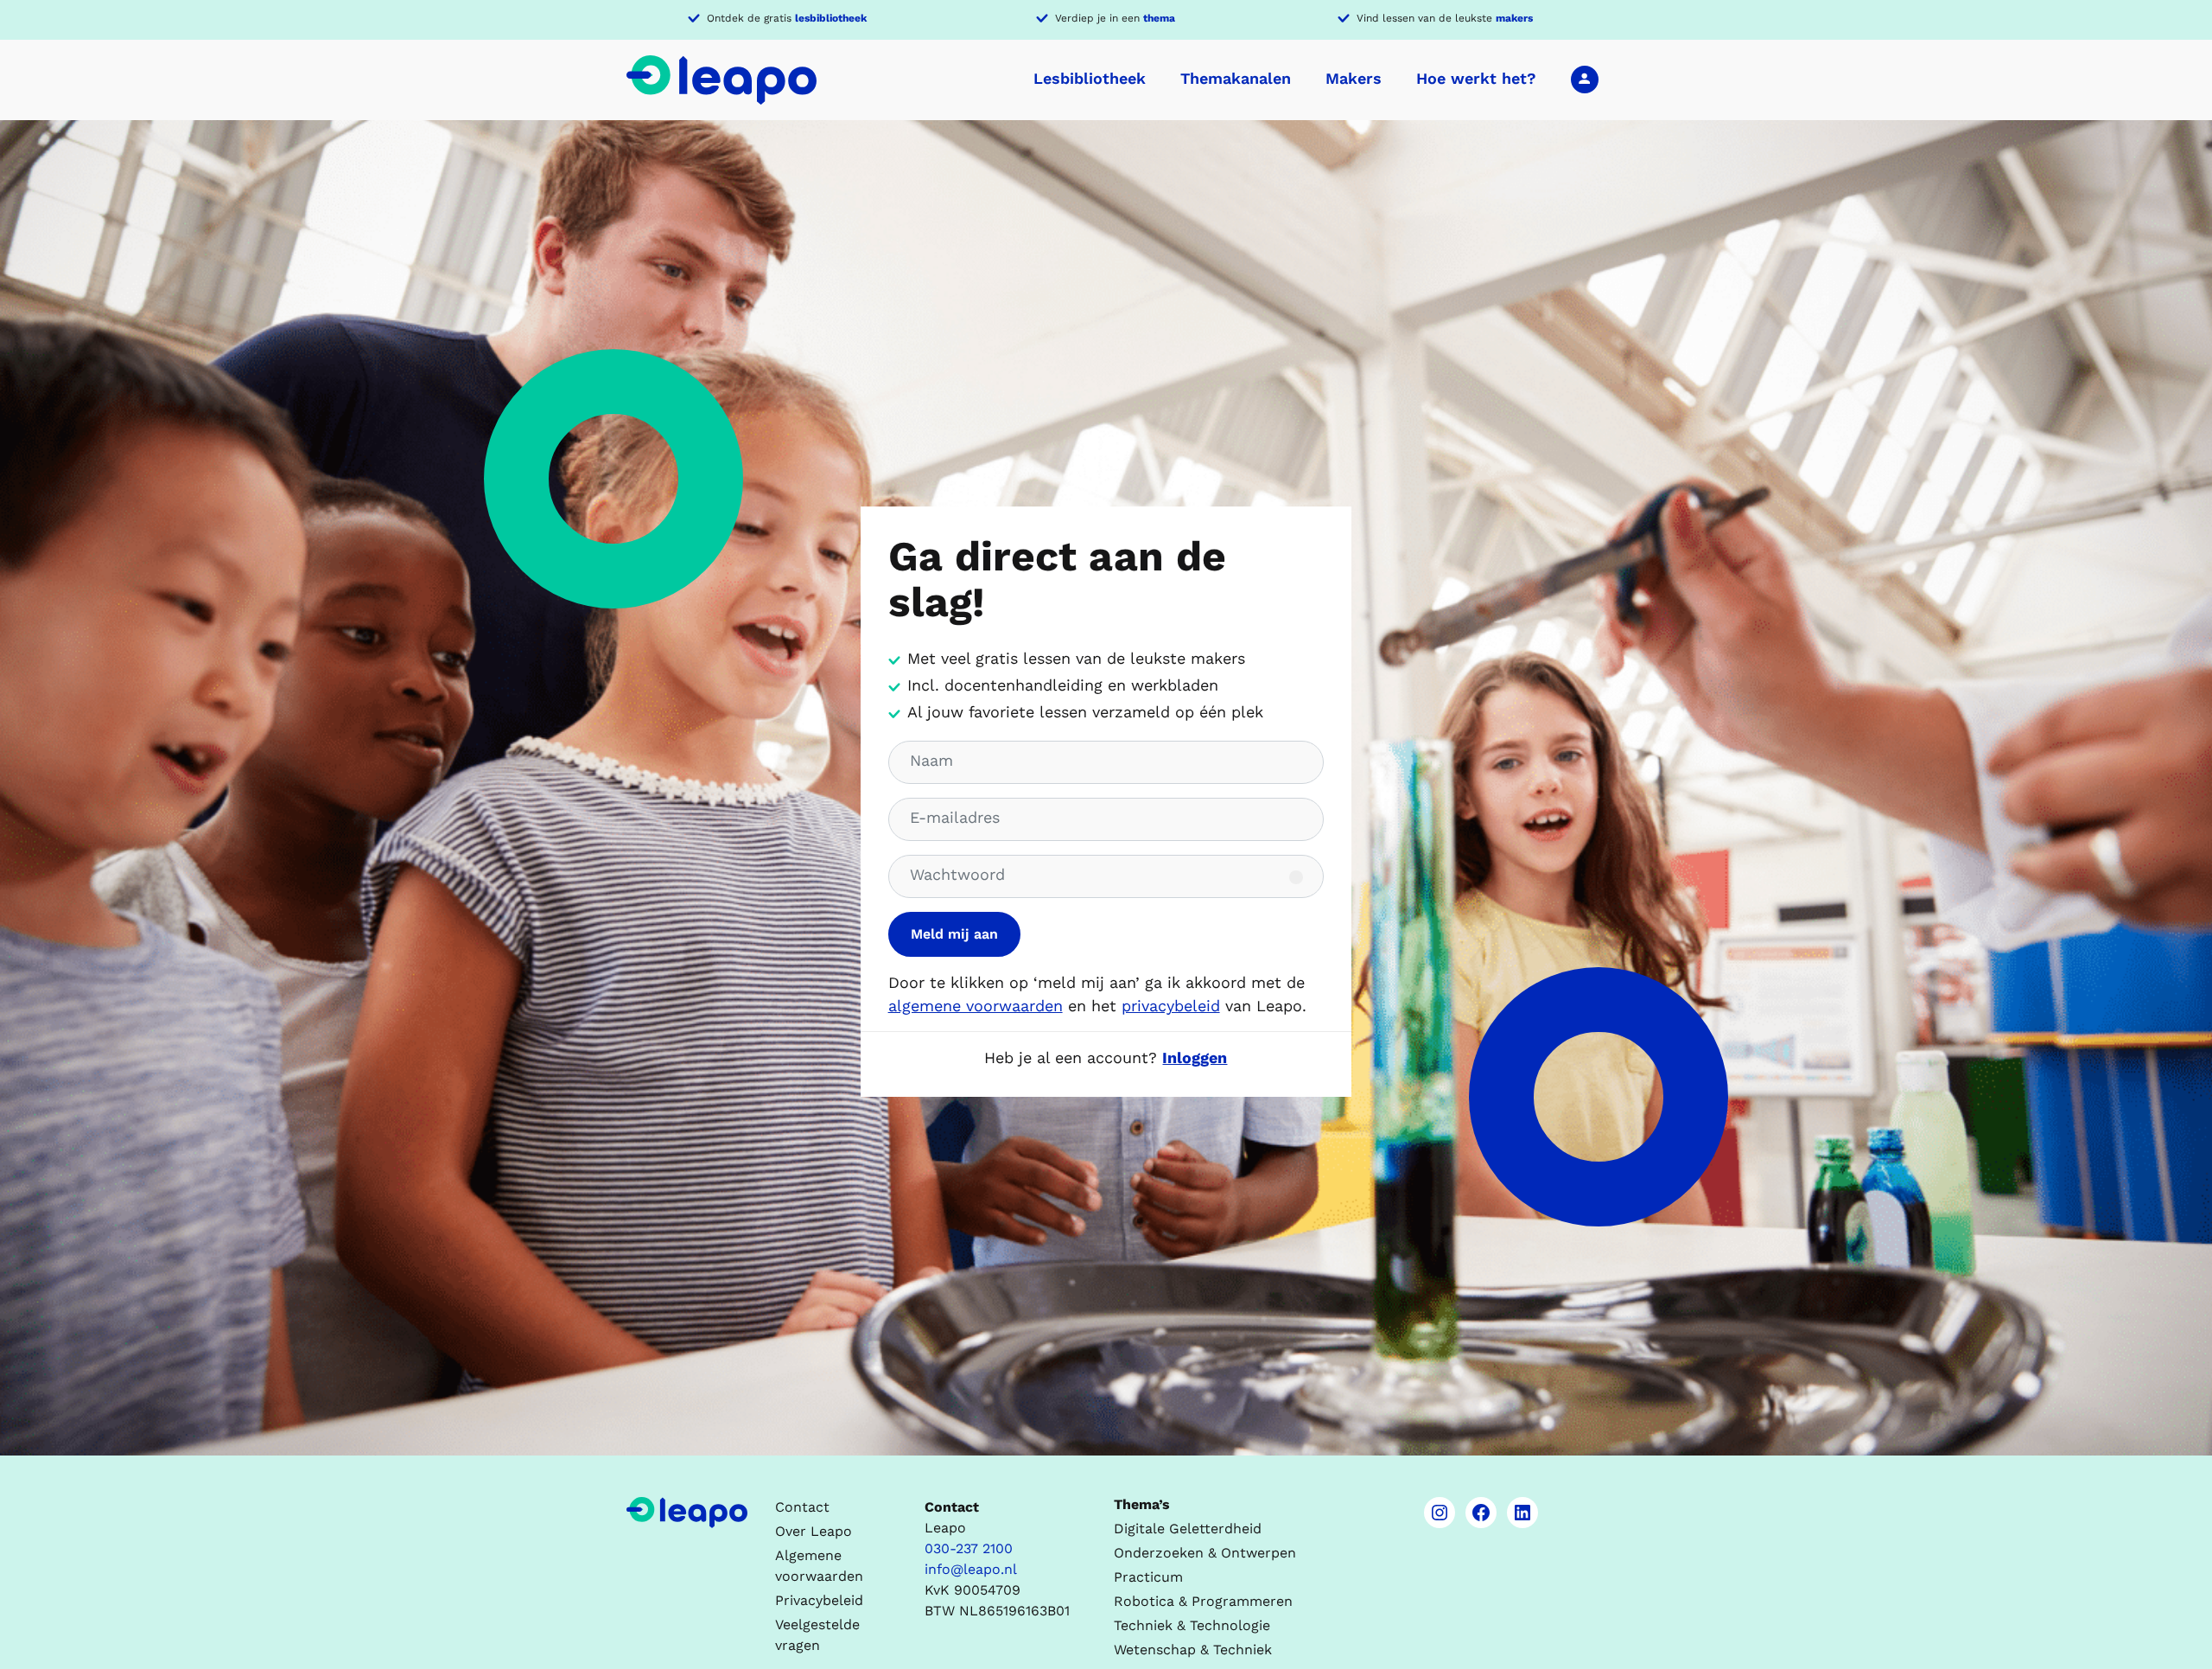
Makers (1354, 78)
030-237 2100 (969, 1548)
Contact (802, 1507)
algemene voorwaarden (976, 1006)
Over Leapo (814, 1531)
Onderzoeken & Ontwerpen (1205, 1553)
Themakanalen (1236, 78)
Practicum (1148, 1577)
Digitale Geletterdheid (1188, 1529)
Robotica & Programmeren (1203, 1601)
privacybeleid (1171, 1006)
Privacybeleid (819, 1600)
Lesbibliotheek (1090, 78)
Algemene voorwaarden (819, 1566)
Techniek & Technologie (1192, 1625)
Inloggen (1585, 79)
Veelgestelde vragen (817, 1635)
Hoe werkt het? (1476, 78)
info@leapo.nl (971, 1569)
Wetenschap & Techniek (1193, 1650)
